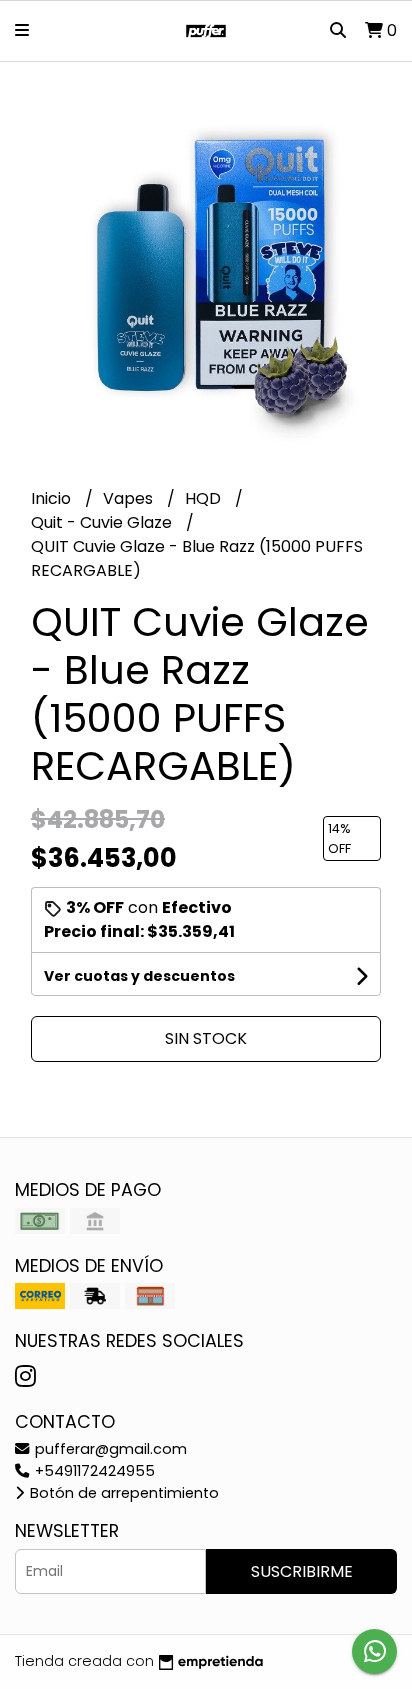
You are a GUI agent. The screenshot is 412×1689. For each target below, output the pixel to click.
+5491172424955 (93, 1471)
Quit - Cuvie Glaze (103, 522)
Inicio (53, 498)
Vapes (130, 498)
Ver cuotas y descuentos (139, 976)
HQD (205, 498)
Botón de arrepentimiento (122, 1493)
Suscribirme (302, 1571)
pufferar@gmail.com (109, 1449)
